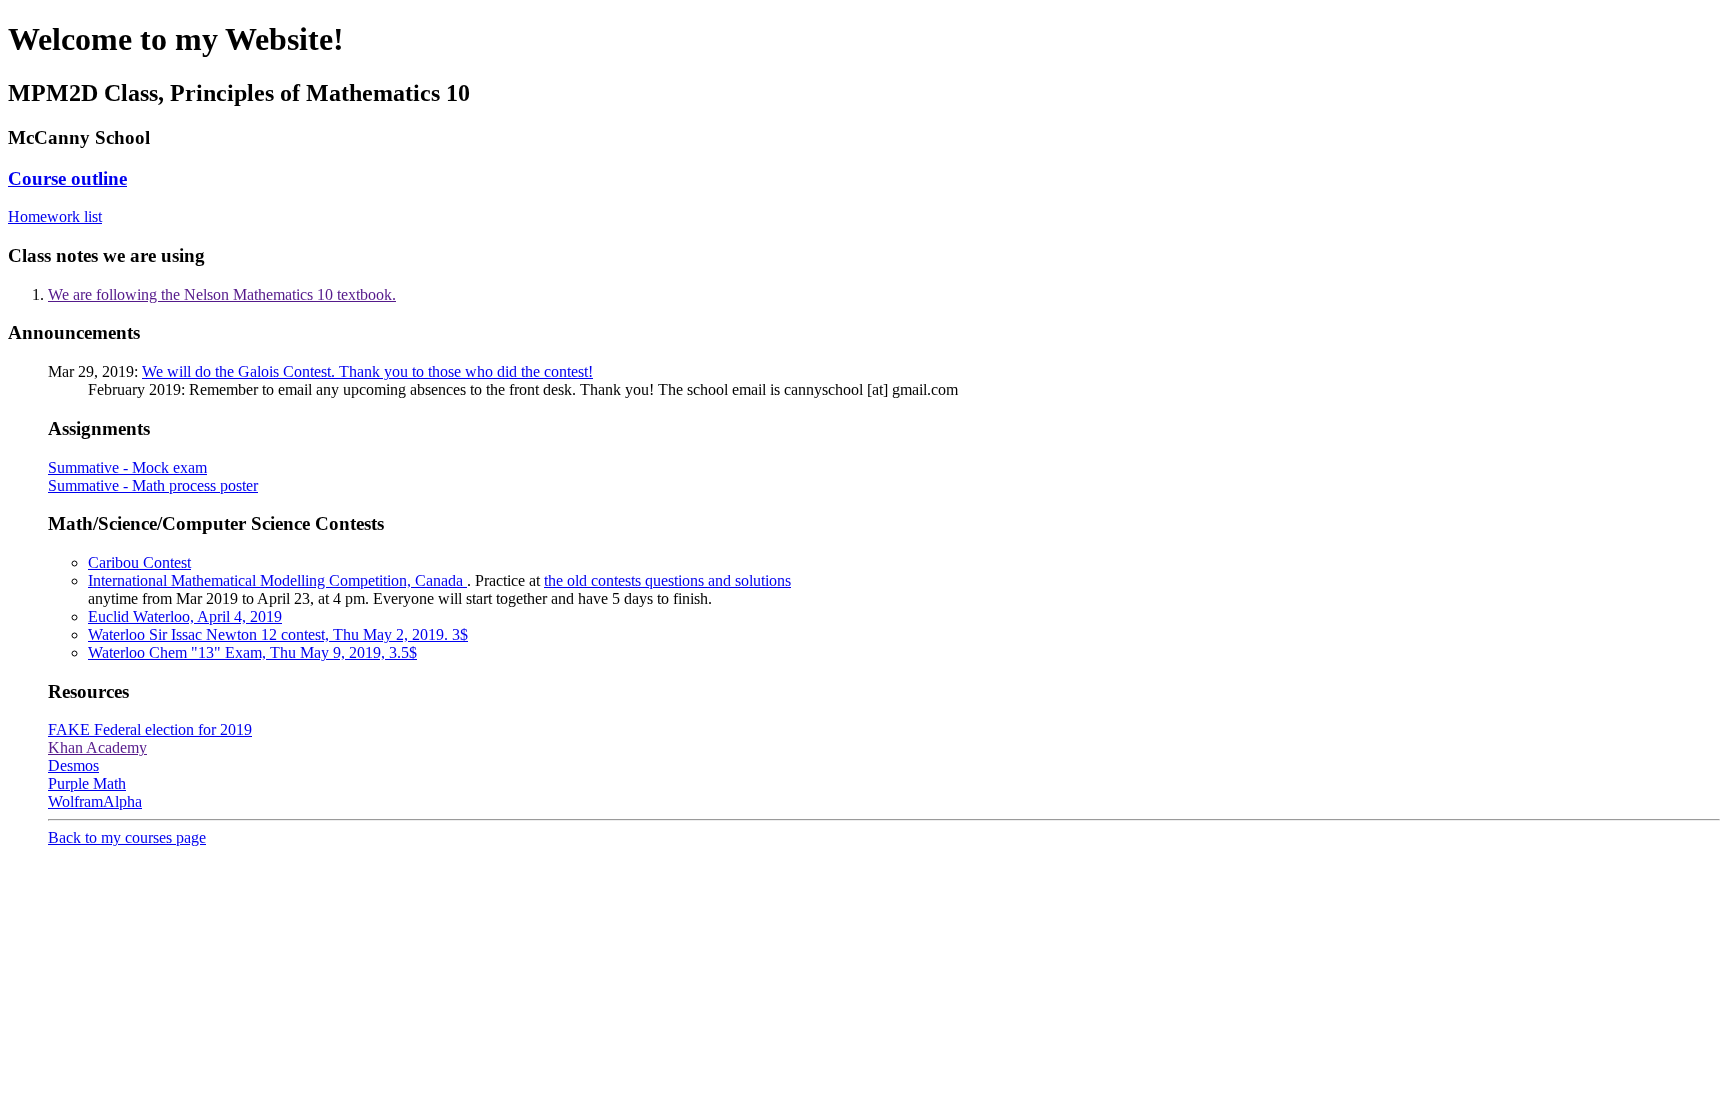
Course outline (67, 178)
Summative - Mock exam (127, 467)
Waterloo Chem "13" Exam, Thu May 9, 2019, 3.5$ (252, 652)
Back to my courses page (127, 837)
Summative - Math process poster (153, 485)
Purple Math (87, 783)
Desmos (73, 765)
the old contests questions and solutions (667, 580)
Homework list (55, 216)
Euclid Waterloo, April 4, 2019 (185, 616)
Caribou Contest (139, 562)
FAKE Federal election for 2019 (150, 729)
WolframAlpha (95, 801)
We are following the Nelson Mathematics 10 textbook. (222, 294)
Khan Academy (97, 747)
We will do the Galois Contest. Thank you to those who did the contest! (367, 371)
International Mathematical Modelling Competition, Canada (277, 580)
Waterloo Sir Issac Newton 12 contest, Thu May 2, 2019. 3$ (278, 634)
